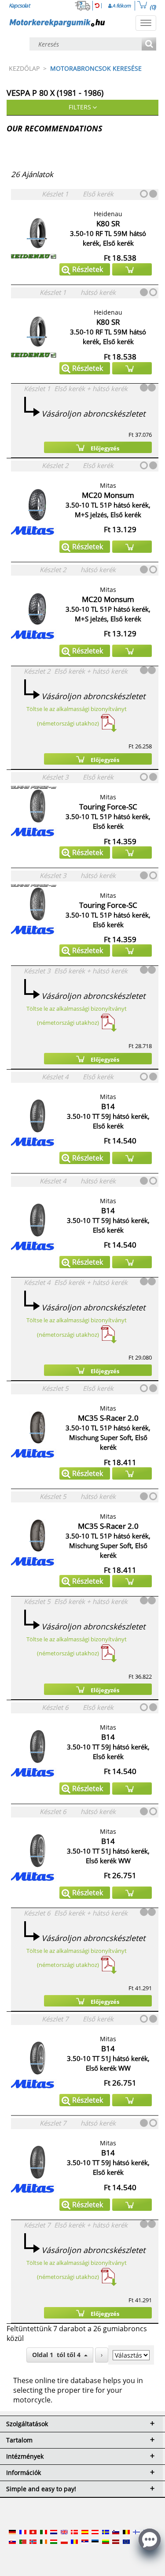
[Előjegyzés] (132, 269)
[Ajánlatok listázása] (149, 45)
